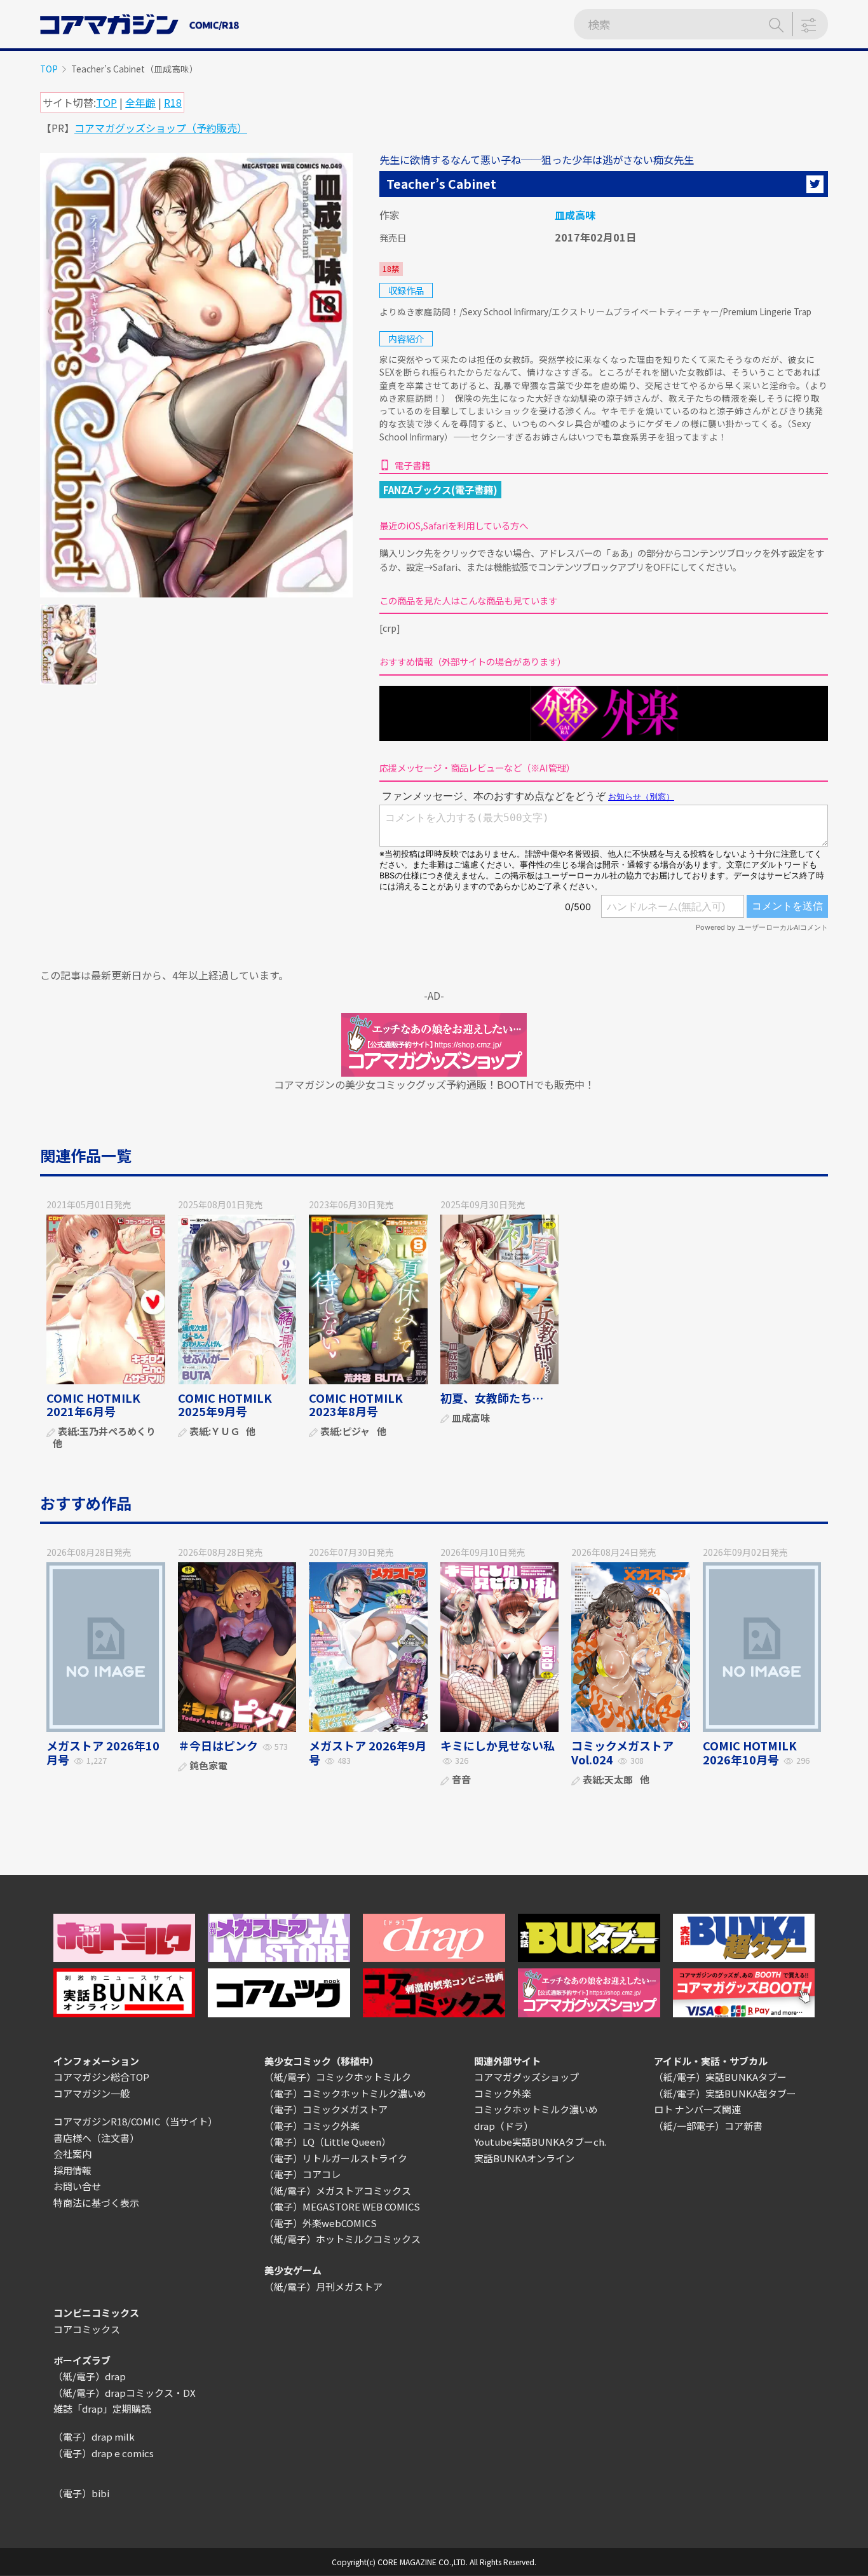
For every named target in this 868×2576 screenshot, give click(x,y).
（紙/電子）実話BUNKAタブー (720, 2077)
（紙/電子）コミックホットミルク (338, 2077)
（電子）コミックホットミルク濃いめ (345, 2093)
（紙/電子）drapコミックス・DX (125, 2393)
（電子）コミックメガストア (326, 2109)
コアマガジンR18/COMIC (107, 2121)
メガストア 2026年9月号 (368, 1752)
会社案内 (72, 2154)
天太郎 (619, 1780)
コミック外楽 (503, 2093)
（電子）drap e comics (104, 2453)
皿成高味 (575, 215)
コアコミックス (87, 2329)
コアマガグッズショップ (526, 2077)
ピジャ (356, 1432)
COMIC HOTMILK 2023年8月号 (356, 1405)
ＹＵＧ (225, 1432)
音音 (461, 1780)
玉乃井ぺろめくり (118, 1432)
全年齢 (140, 102)
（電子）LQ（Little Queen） (328, 2142)
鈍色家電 (208, 1766)
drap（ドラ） (504, 2126)
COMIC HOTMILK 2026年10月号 (750, 1752)
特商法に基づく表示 (96, 2203)
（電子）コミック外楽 (312, 2126)
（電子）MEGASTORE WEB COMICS (342, 2206)
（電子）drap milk (94, 2436)
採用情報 (72, 2170)
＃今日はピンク (218, 1745)
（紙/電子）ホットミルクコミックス (342, 2239)
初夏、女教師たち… (492, 1398)
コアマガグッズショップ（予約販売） (161, 128)
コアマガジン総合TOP (101, 2077)
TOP (49, 69)
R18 (173, 102)
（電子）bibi (81, 2493)
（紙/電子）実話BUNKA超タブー (725, 2093)
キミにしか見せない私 (498, 1745)
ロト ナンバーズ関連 (697, 2109)
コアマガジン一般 (92, 2093)
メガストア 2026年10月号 (103, 1752)
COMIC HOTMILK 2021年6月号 (93, 1405)
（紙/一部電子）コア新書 (708, 2126)
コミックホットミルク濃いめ (536, 2109)
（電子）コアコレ (302, 2174)
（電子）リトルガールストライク (336, 2158)
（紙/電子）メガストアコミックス (338, 2191)
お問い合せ (77, 2186)
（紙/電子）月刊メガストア (323, 2286)
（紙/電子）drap (90, 2376)
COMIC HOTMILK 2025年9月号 (225, 1405)
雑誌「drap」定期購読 (102, 2409)
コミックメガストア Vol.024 (622, 1752)
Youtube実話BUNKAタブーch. (540, 2142)
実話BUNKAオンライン (524, 2158)
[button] (815, 184)
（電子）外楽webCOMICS (321, 2223)
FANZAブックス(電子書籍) (440, 489)
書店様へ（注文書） (96, 2138)
